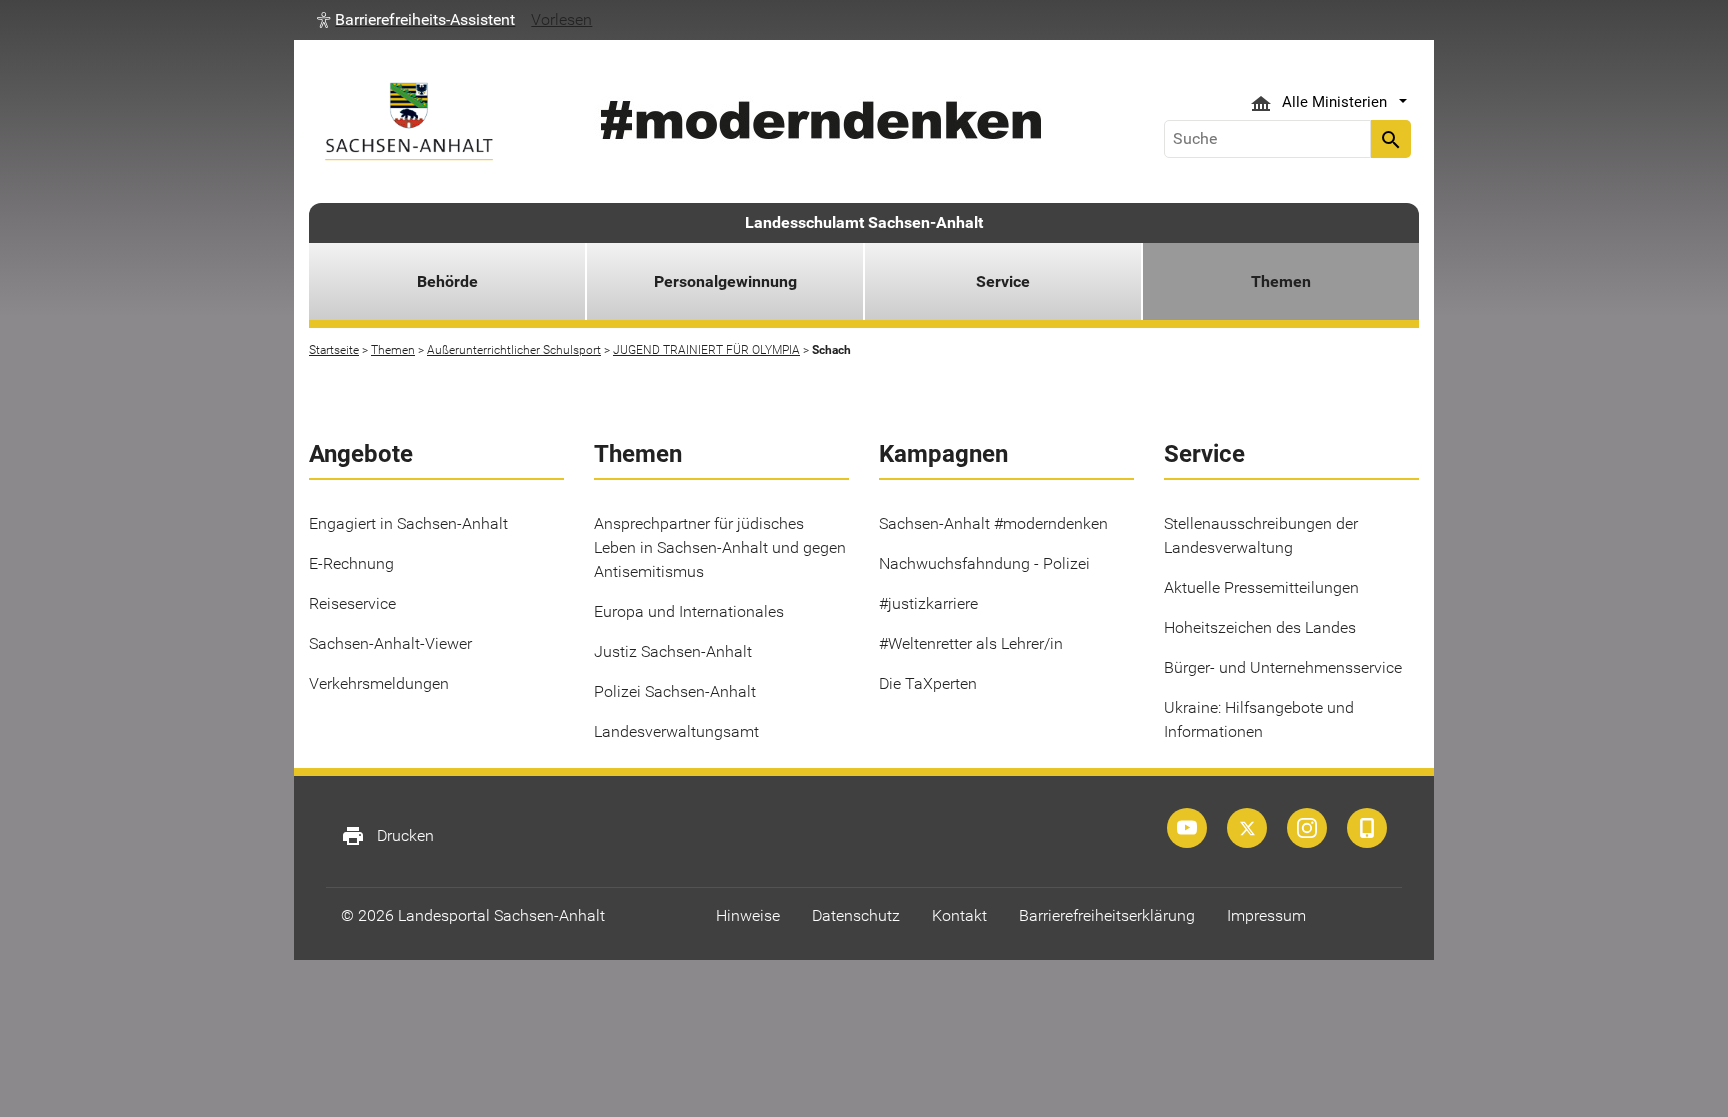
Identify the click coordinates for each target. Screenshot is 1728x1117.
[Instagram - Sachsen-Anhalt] (1307, 828)
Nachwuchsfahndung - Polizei (984, 563)
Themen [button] (1281, 281)
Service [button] (1003, 281)
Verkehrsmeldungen (379, 683)
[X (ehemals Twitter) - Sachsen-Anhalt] (1247, 828)
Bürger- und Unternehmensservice (1283, 667)
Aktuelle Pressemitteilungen (1261, 587)
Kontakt (959, 915)
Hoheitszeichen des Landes (1260, 627)
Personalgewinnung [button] (725, 281)
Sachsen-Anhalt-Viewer (390, 643)
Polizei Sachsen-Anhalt (675, 691)
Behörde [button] (447, 281)
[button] (416, 20)
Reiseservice (352, 603)
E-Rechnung (351, 563)
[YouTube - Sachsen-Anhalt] (1187, 828)
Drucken (387, 836)
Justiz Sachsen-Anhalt (673, 651)
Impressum (1266, 915)
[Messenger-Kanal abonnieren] (1367, 828)
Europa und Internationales (689, 611)
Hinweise (748, 915)
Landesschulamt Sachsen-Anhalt (864, 222)
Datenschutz (856, 915)
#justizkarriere (928, 603)
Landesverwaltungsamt (676, 731)
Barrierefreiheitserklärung (1107, 915)
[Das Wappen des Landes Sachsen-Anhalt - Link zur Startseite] (409, 121)
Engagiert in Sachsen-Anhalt (408, 523)
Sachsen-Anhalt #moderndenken (993, 523)
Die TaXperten (928, 683)
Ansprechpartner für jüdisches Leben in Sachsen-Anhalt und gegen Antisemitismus (720, 547)
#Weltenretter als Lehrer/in (971, 643)
